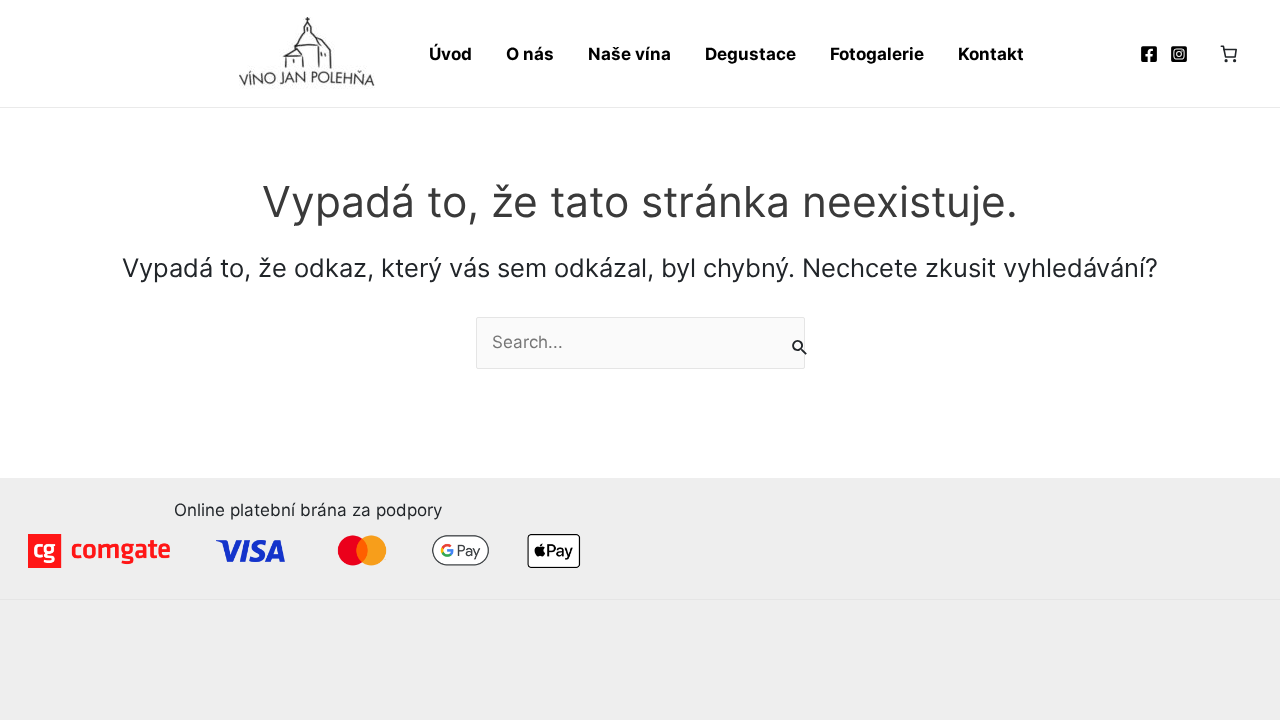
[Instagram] (1179, 54)
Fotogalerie (877, 54)
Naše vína (629, 54)
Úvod (450, 54)
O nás (530, 54)
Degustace (750, 54)
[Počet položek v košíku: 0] (1229, 53)
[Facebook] (1149, 54)
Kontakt (991, 54)
